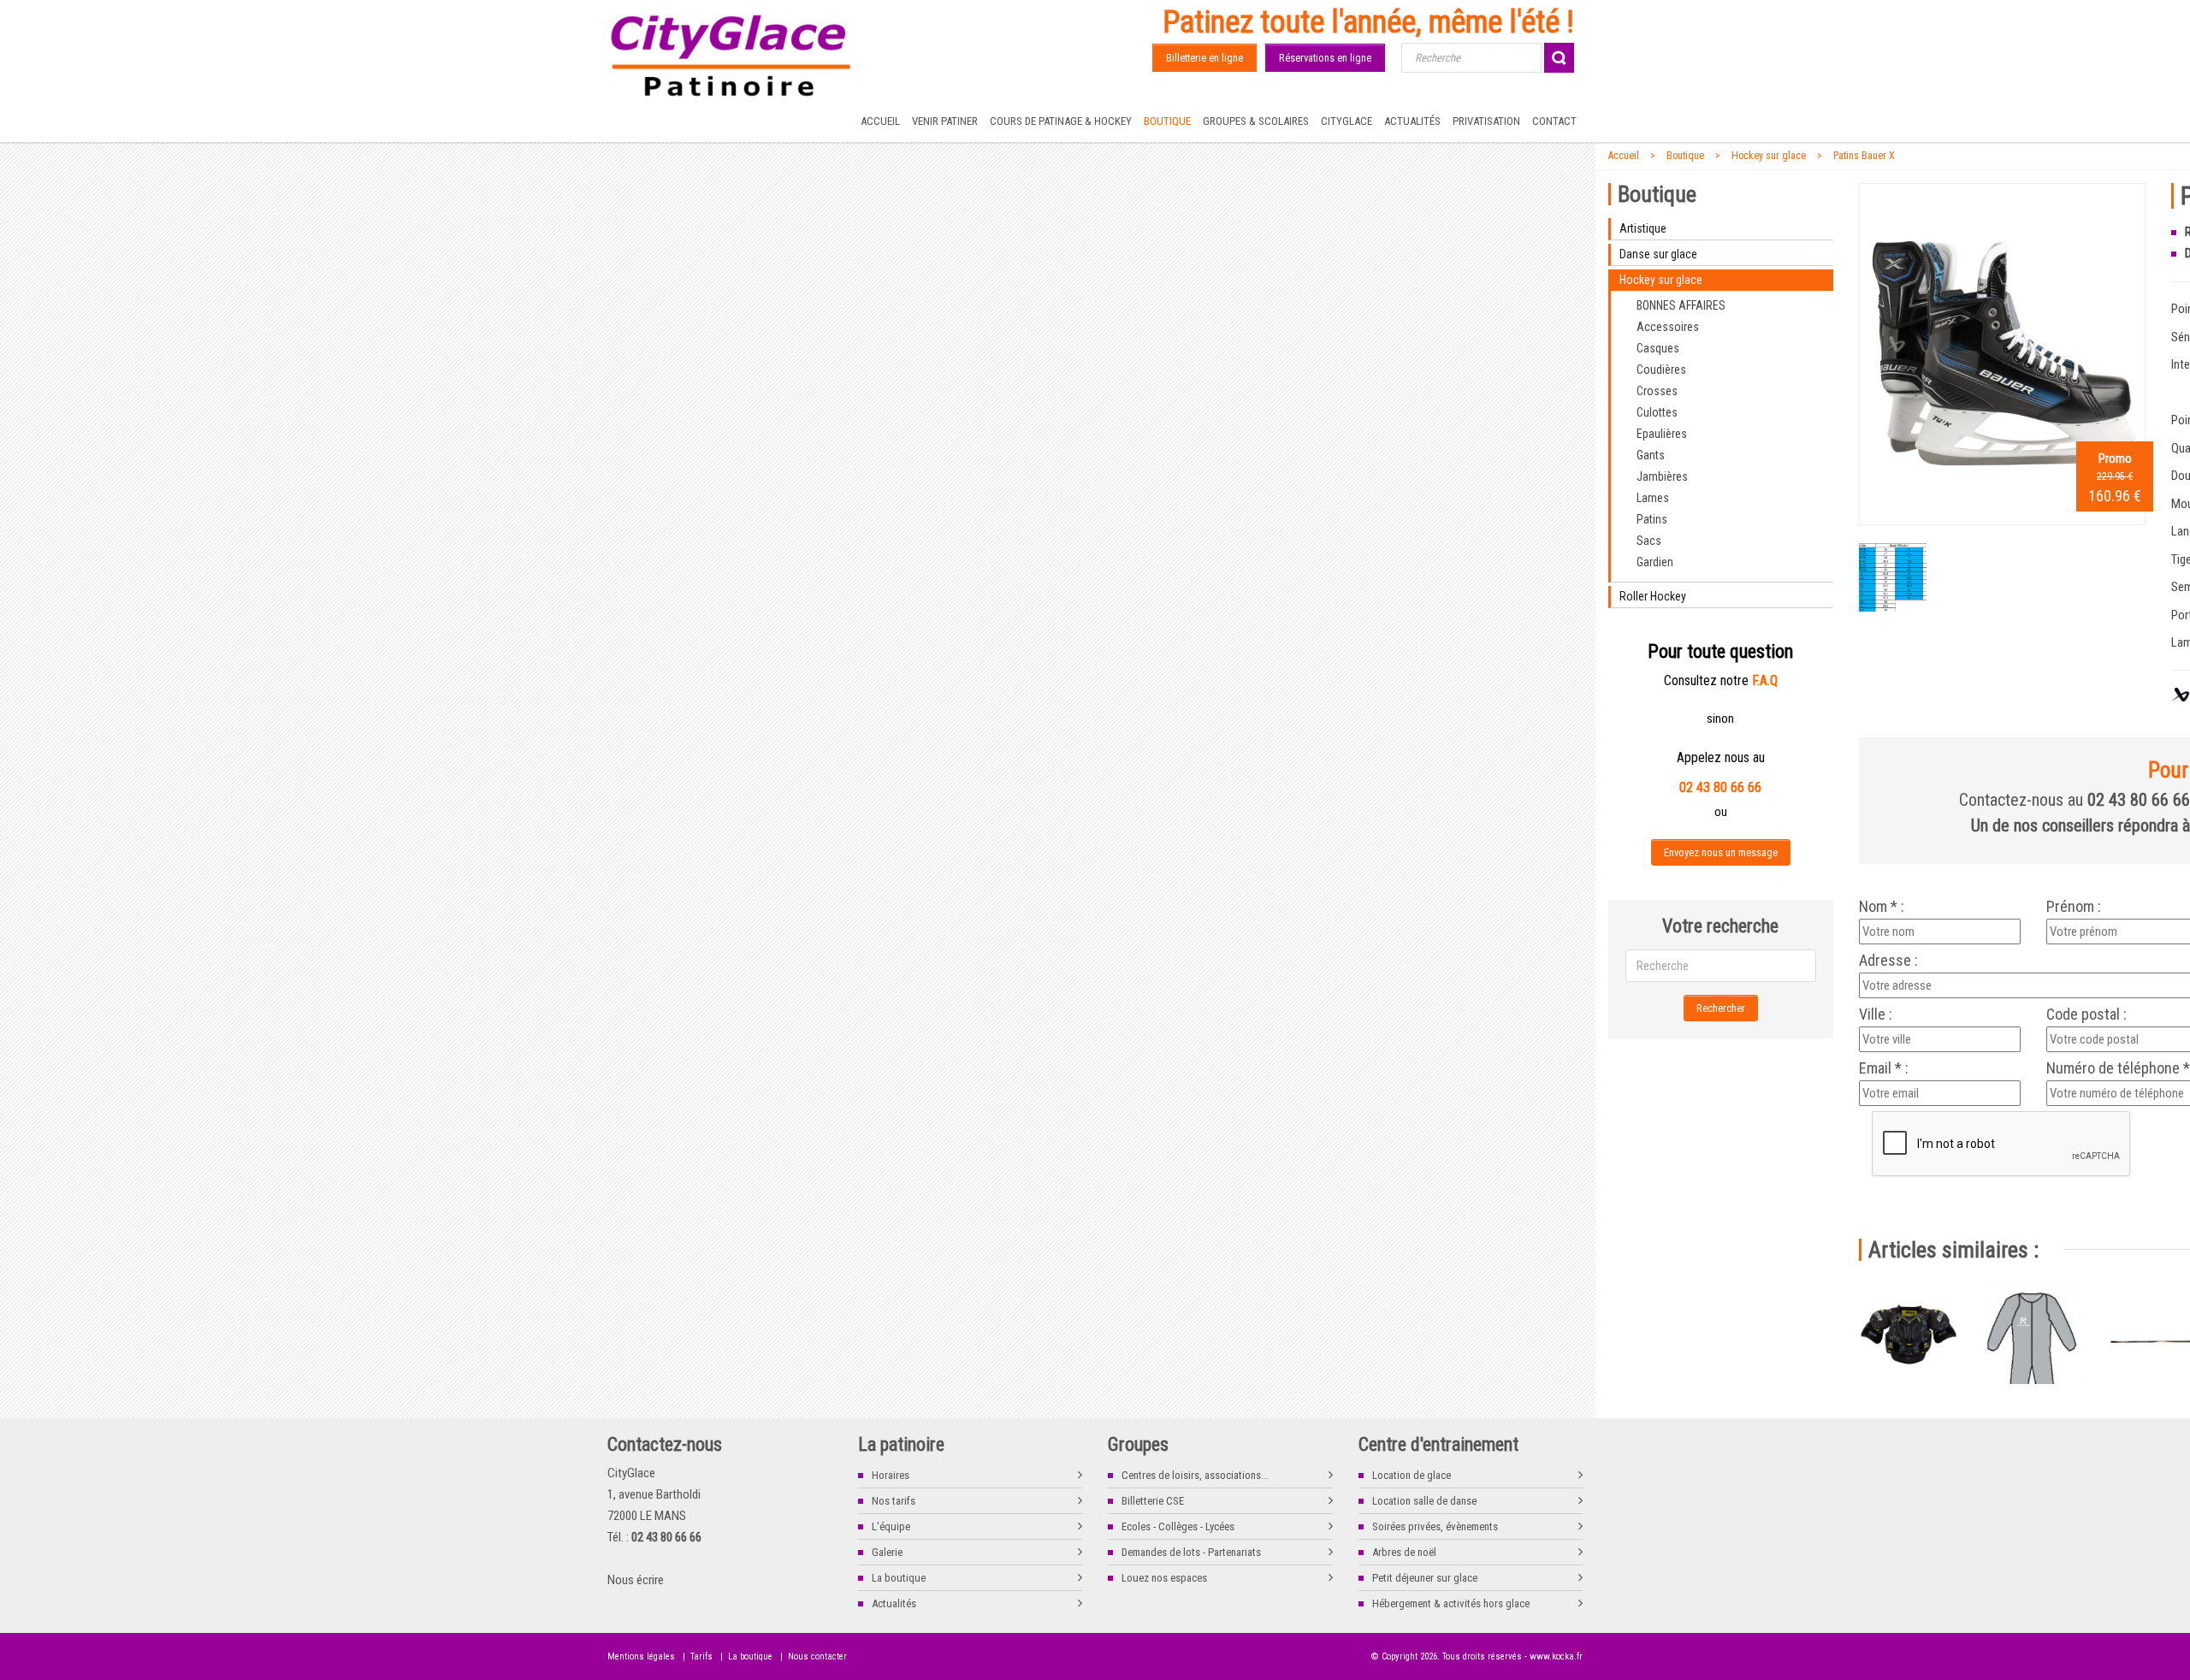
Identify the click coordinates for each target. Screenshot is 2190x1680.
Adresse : (1888, 961)
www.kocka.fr (1556, 1656)
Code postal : (2086, 1015)
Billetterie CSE (1153, 1501)
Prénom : (2074, 907)
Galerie (887, 1552)
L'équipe (891, 1526)
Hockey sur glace (1769, 156)
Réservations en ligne (1325, 58)
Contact (1554, 121)
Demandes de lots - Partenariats (1191, 1552)
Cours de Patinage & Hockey (1061, 121)
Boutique (1167, 121)
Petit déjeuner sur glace (1425, 1578)
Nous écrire (636, 1580)
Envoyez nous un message (1721, 852)
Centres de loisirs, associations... (1195, 1475)
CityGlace (1347, 121)
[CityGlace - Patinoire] (731, 56)
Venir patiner (945, 121)
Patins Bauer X (1864, 156)
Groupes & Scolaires (1256, 121)
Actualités (1412, 121)
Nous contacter (817, 1656)
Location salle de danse (1424, 1501)
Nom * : (1882, 907)
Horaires (891, 1475)
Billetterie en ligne (1204, 58)
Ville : (1876, 1015)
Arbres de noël (1404, 1552)
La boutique (899, 1578)
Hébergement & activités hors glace (1451, 1603)
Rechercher (1721, 1008)
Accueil (880, 121)
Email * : (1884, 1068)
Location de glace (1412, 1475)
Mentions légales (641, 1656)
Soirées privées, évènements (1435, 1526)
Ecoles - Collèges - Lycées (1178, 1526)
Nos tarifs (894, 1501)
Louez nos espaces (1164, 1578)
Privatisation (1486, 121)
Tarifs (701, 1656)
